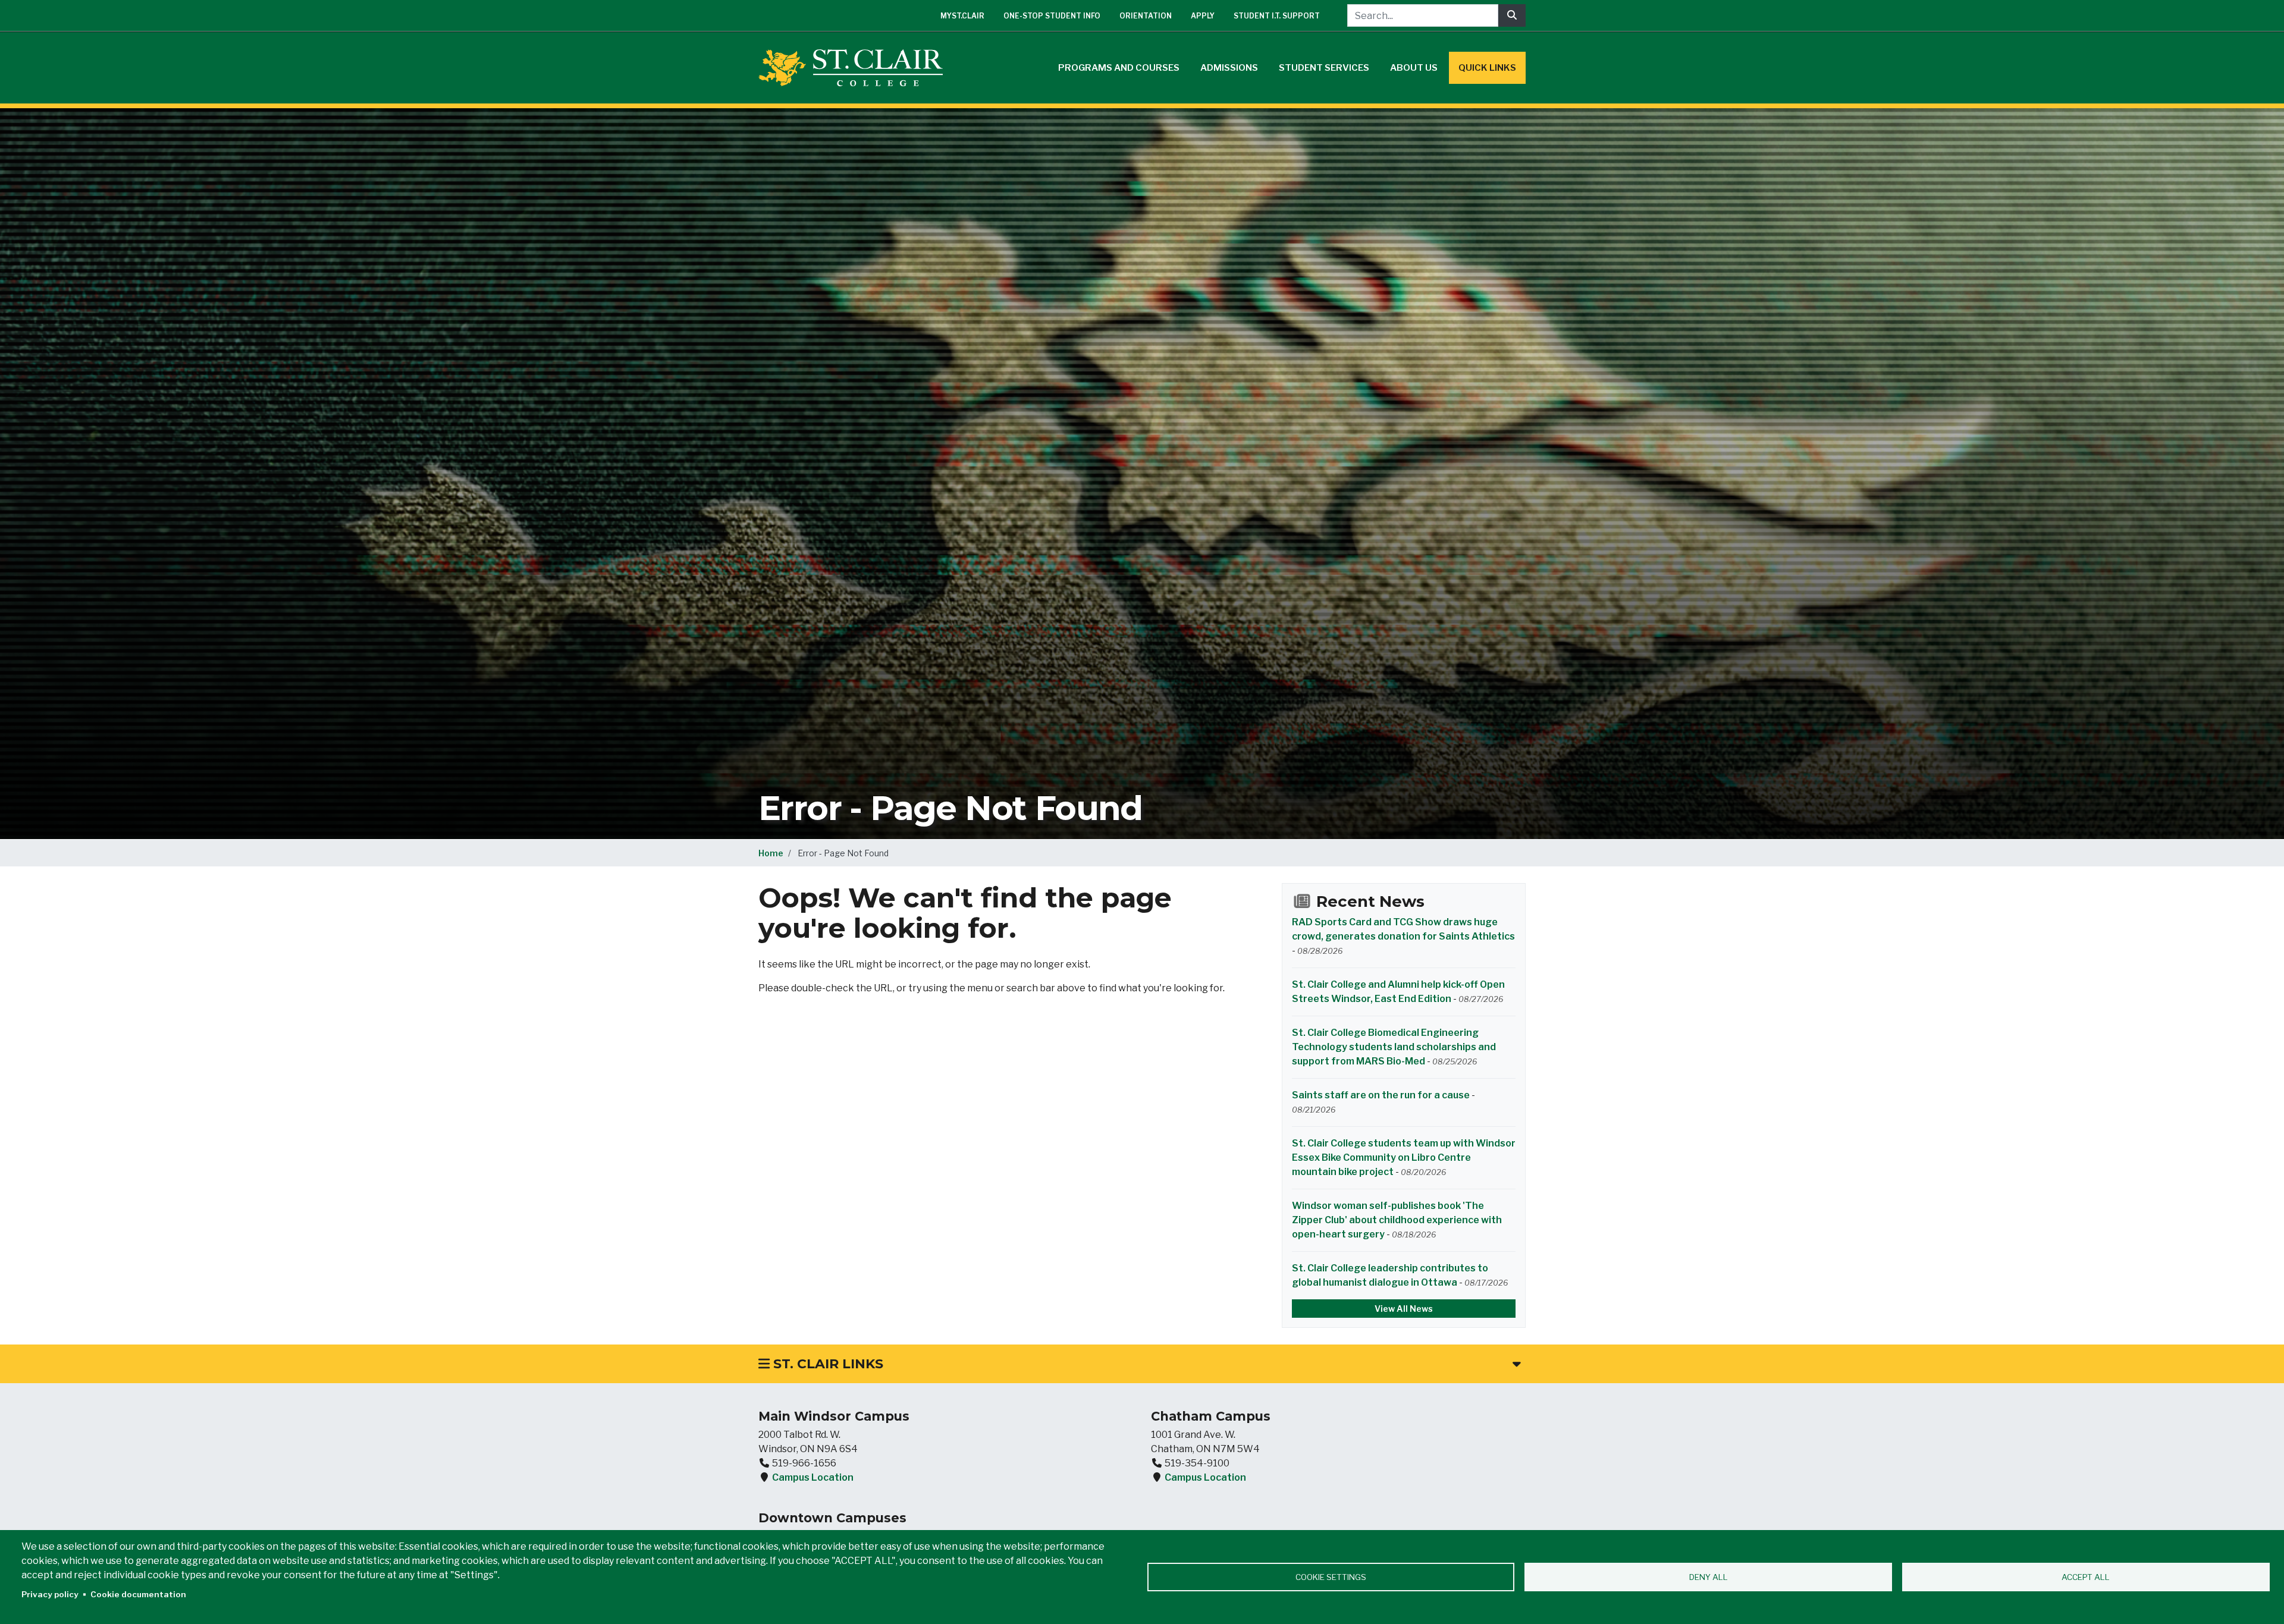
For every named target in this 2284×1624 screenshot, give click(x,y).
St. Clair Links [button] (826, 1364)
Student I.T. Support (1277, 16)
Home (771, 853)
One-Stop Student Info (1052, 16)
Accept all (2086, 1577)
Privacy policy (50, 1594)
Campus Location (813, 1477)
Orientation (1146, 16)
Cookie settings (1331, 1577)
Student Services (1324, 68)
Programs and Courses (1119, 68)
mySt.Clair (962, 16)
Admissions (1229, 68)
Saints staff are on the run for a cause (1381, 1095)
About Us (1414, 68)
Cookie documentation (138, 1594)
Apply (1203, 16)
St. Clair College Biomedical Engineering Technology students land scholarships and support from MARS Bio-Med (1394, 1047)
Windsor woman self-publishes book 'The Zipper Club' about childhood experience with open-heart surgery (1397, 1220)
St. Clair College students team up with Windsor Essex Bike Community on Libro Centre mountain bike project (1404, 1157)
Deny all (1709, 1577)
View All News (1404, 1309)
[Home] (855, 68)
